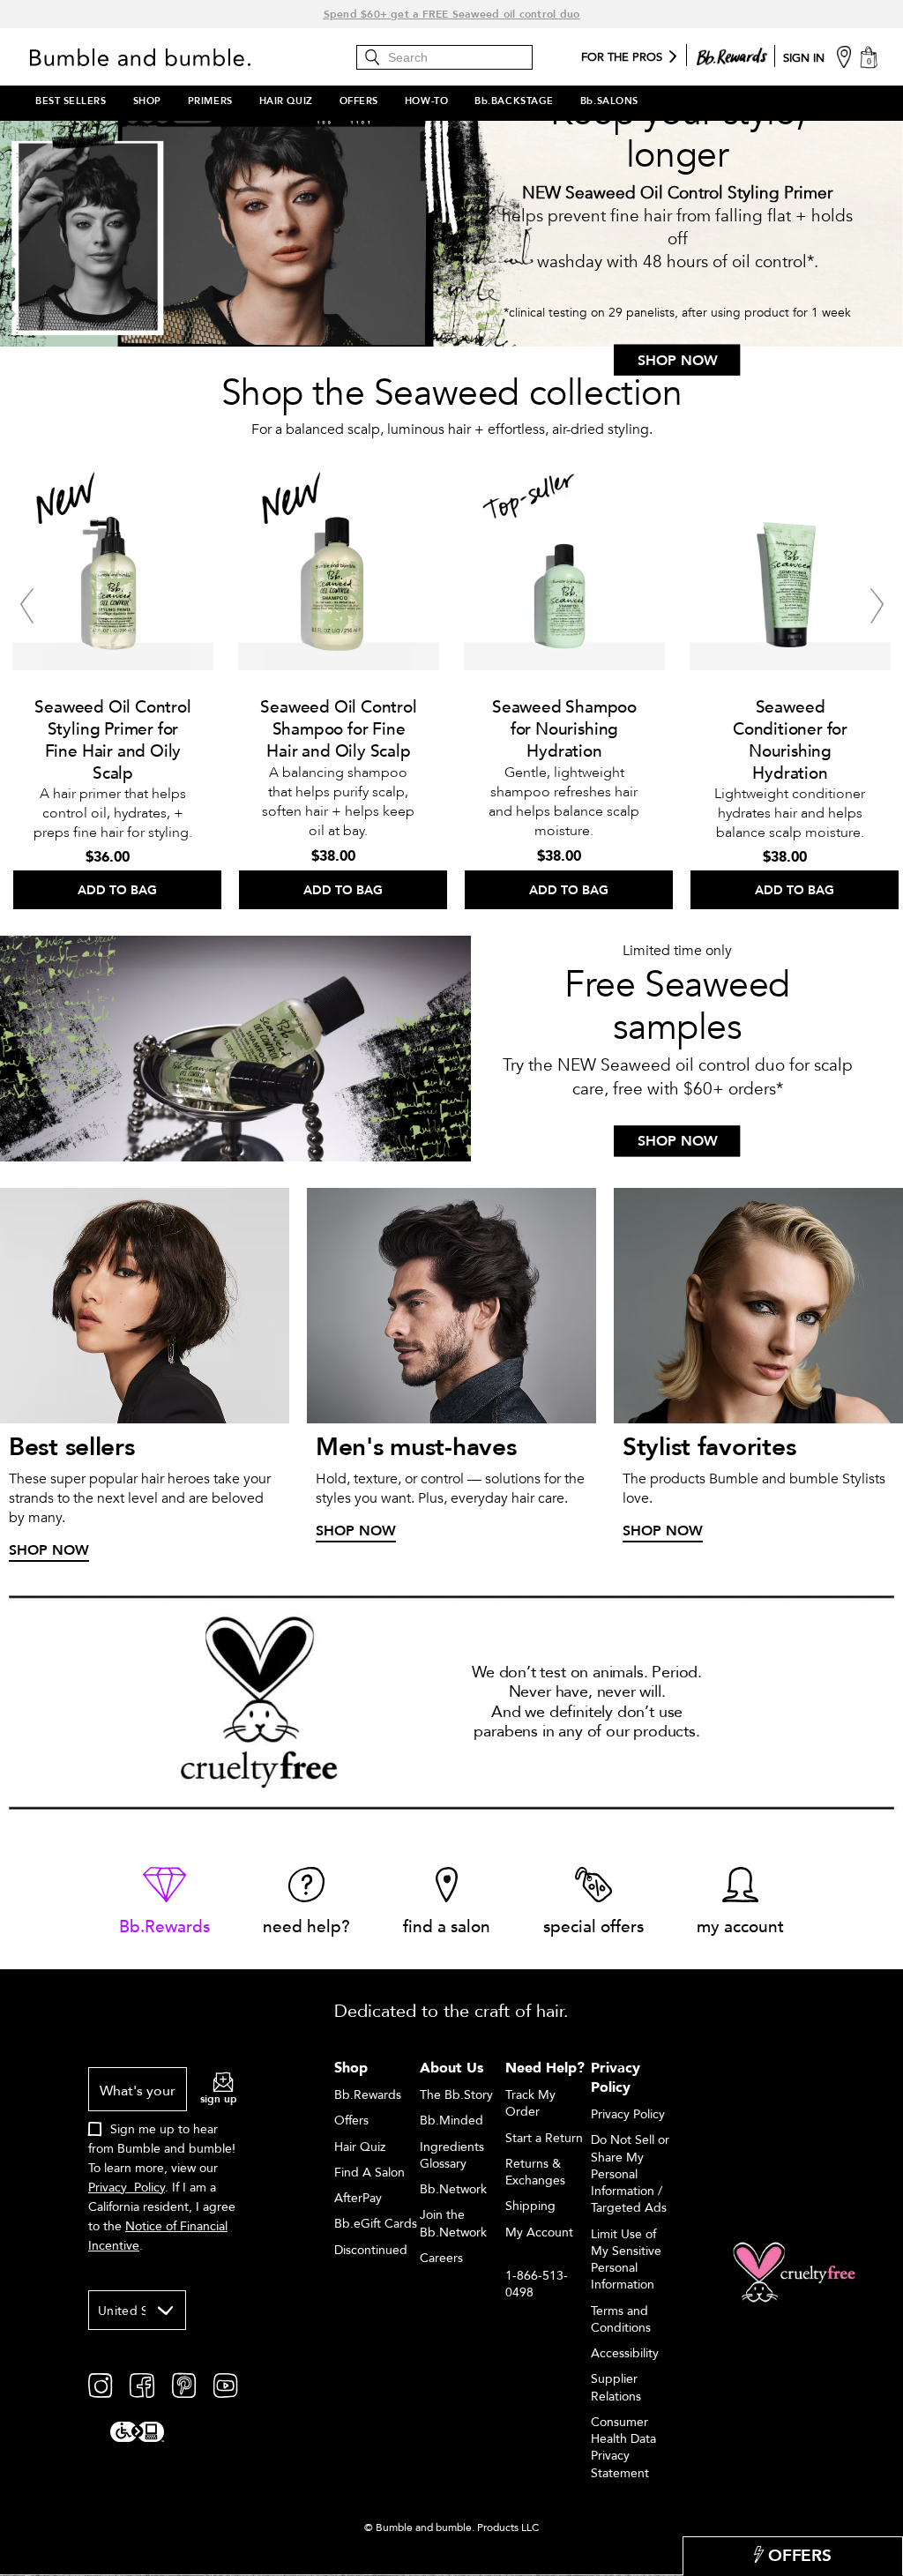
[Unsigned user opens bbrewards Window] (732, 53)
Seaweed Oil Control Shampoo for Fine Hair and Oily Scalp (338, 729)
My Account (539, 2233)
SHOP (147, 101)
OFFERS (359, 101)
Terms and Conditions (621, 2319)
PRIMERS (210, 101)
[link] (164, 1903)
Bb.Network (453, 2189)
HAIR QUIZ (286, 101)
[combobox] (137, 2310)
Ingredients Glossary (452, 2155)
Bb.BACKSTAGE (514, 101)
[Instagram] (100, 2385)
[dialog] (163, 2170)
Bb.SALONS (609, 101)
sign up (219, 2099)
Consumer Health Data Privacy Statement (623, 2448)
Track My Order (530, 2103)
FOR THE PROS (622, 58)
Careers (441, 2258)
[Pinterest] (184, 2385)
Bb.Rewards (368, 2095)
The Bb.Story (456, 2095)
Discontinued (371, 2250)
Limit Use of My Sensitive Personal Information (626, 2260)
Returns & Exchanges (535, 2172)
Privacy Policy (127, 2188)
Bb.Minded (451, 2121)
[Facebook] (142, 2385)
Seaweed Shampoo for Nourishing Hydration (564, 729)
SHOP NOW (678, 360)
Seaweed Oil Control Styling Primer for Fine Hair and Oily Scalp (112, 740)
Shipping (530, 2206)
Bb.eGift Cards (376, 2224)
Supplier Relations (616, 2387)
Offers (351, 2121)
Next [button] (877, 606)
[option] (113, 683)
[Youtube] (225, 2385)
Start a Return (544, 2138)
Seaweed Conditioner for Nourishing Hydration (790, 740)
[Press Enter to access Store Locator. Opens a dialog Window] (844, 56)
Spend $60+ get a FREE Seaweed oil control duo (452, 14)
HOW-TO (426, 101)
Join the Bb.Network (453, 2223)
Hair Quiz (360, 2147)
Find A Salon (369, 2173)
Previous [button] (26, 606)
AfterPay (358, 2198)
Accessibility (625, 2353)
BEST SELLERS (71, 101)
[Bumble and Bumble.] (158, 57)
